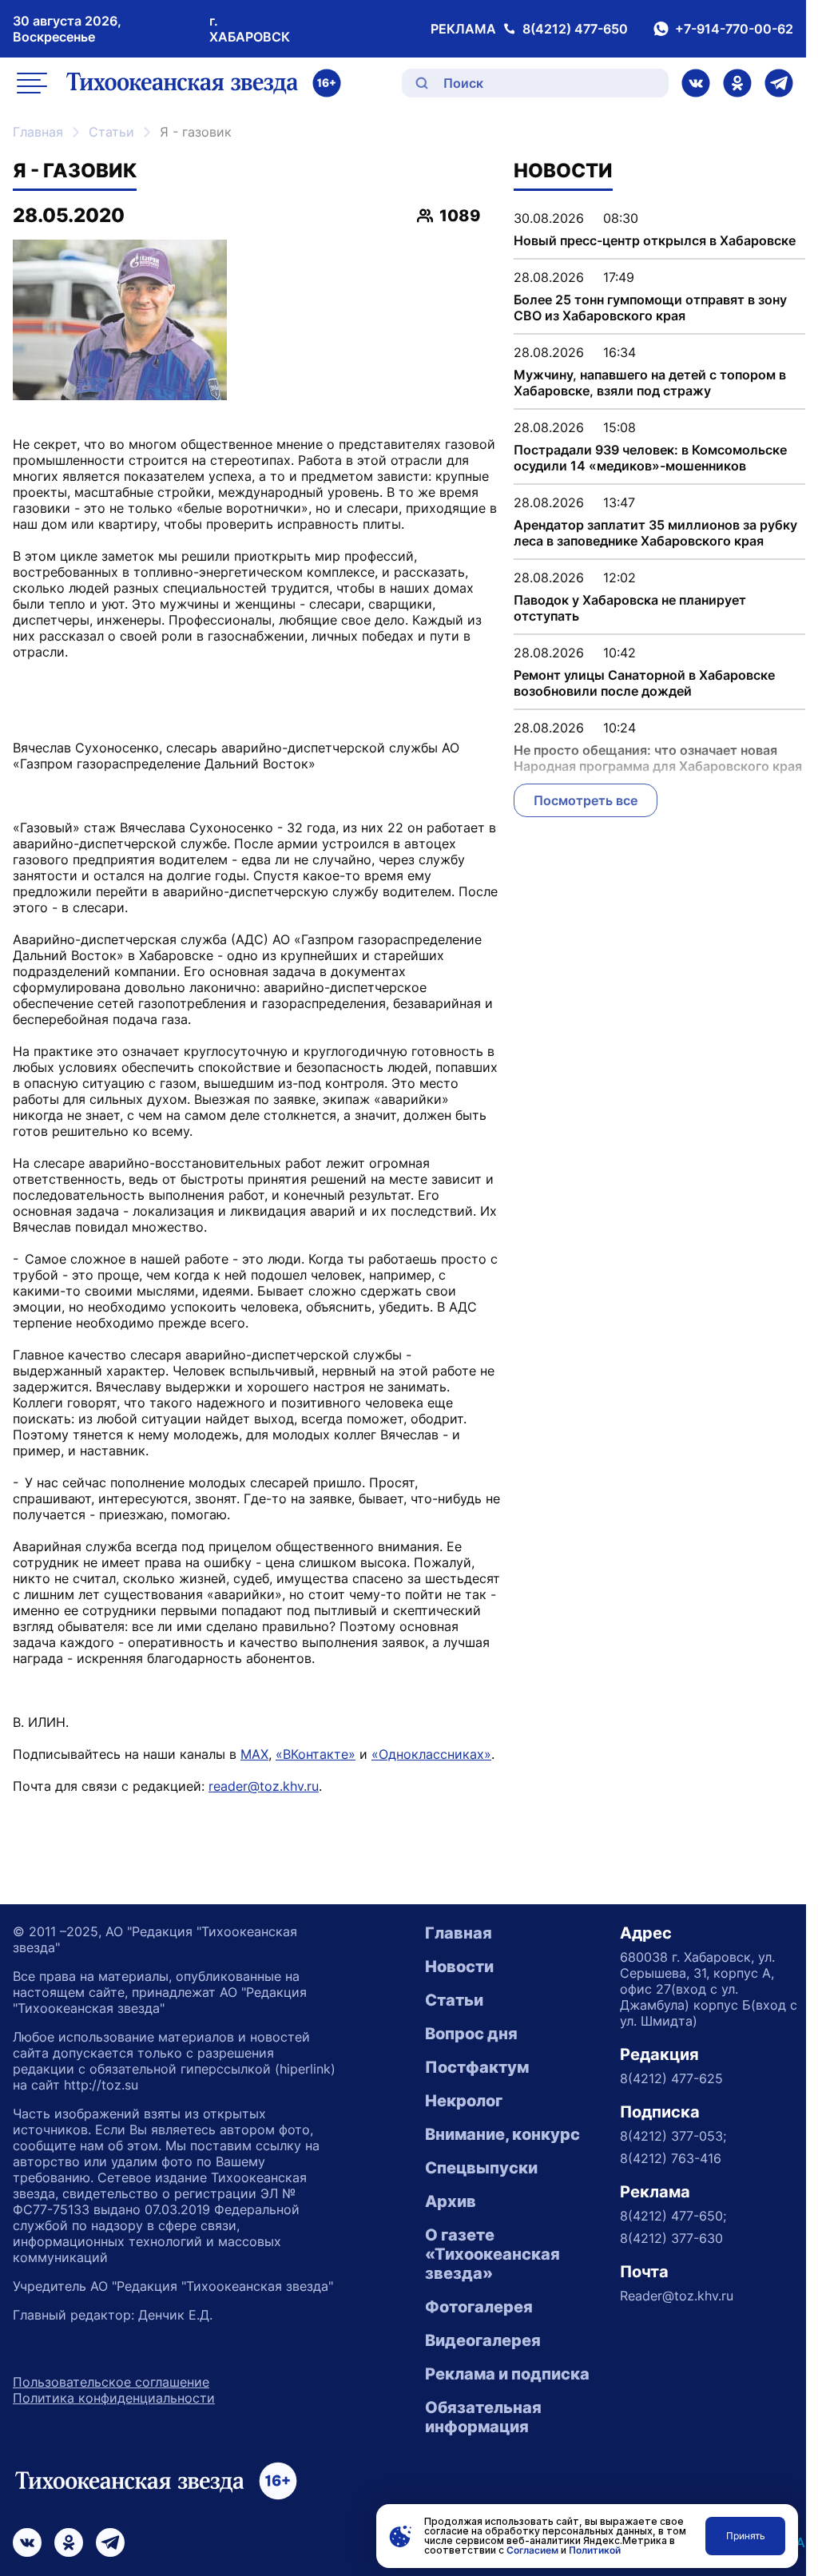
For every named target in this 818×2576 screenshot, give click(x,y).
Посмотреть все (586, 800)
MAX (254, 1754)
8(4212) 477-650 (575, 29)
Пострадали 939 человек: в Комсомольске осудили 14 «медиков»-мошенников (650, 458)
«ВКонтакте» (316, 1754)
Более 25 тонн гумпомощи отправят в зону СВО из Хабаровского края (650, 308)
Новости (459, 1967)
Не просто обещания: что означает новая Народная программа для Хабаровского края (658, 758)
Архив (451, 2201)
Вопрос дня (471, 2034)
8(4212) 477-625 (671, 2078)
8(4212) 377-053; (673, 2136)
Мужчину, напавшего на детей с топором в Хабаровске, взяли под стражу (650, 383)
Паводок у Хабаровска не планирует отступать (630, 608)
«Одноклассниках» (431, 1754)
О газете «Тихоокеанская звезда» (492, 2254)
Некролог (464, 2101)
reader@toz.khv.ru (264, 1786)
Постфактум (477, 2067)
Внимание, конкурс (502, 2134)
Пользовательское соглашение (111, 2382)
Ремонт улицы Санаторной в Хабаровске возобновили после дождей (644, 683)
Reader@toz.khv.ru (677, 2296)
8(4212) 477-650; (673, 2216)
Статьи (111, 132)
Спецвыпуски (481, 2168)
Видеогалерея (483, 2340)
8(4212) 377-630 (671, 2238)
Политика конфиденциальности (114, 2398)
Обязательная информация (483, 2417)
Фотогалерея (479, 2307)
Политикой (595, 2550)
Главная (38, 132)
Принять (746, 2536)
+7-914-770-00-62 (734, 29)
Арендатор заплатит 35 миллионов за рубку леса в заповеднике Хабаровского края (655, 533)
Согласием (532, 2550)
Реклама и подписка (507, 2374)
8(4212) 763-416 (671, 2158)
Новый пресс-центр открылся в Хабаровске (655, 240)
